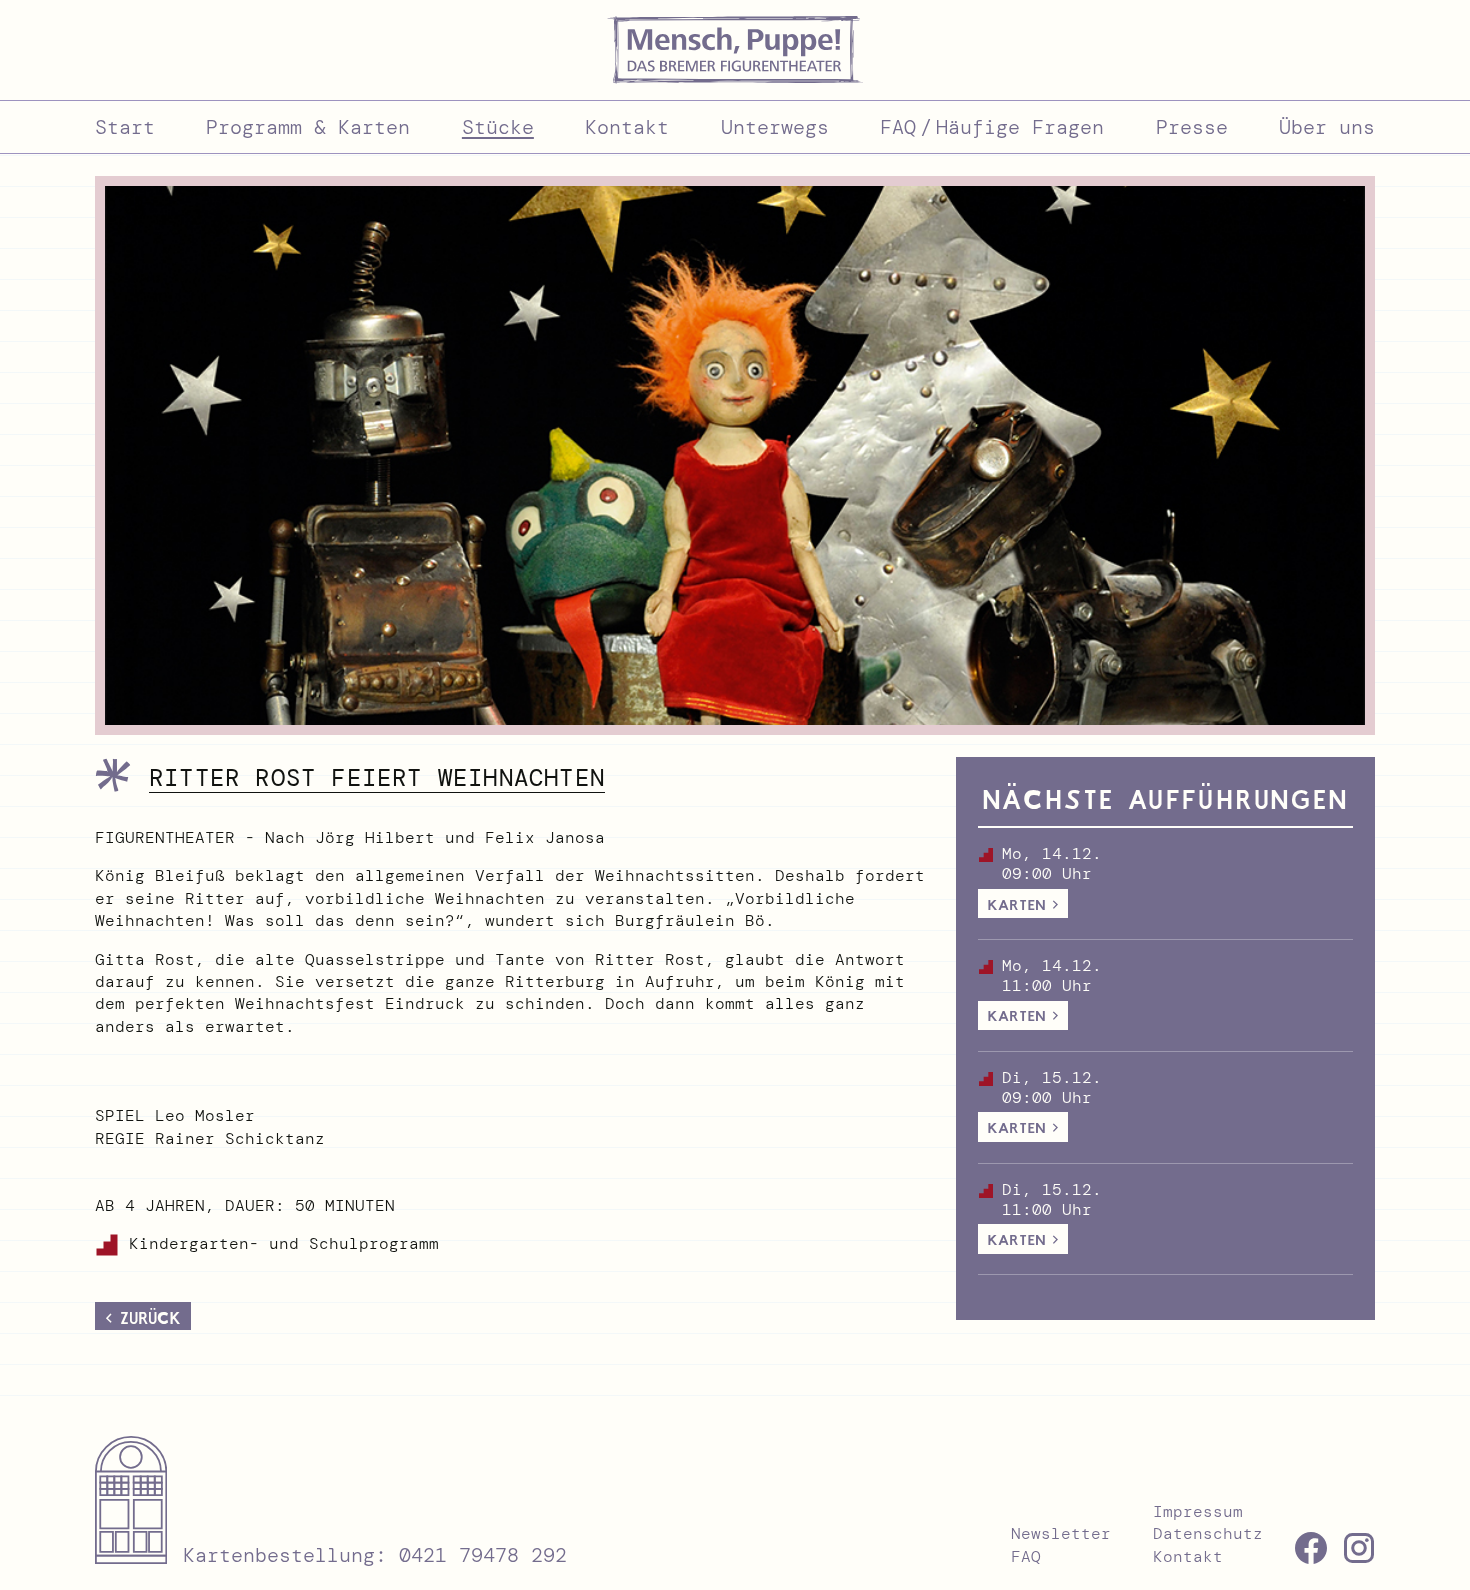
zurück (150, 1318)
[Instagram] (1359, 1548)
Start (125, 127)
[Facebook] (1311, 1548)
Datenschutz (1208, 1533)
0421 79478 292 (483, 1555)
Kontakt (1188, 1556)
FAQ (1026, 1556)
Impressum (1198, 1511)
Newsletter (1061, 1533)
